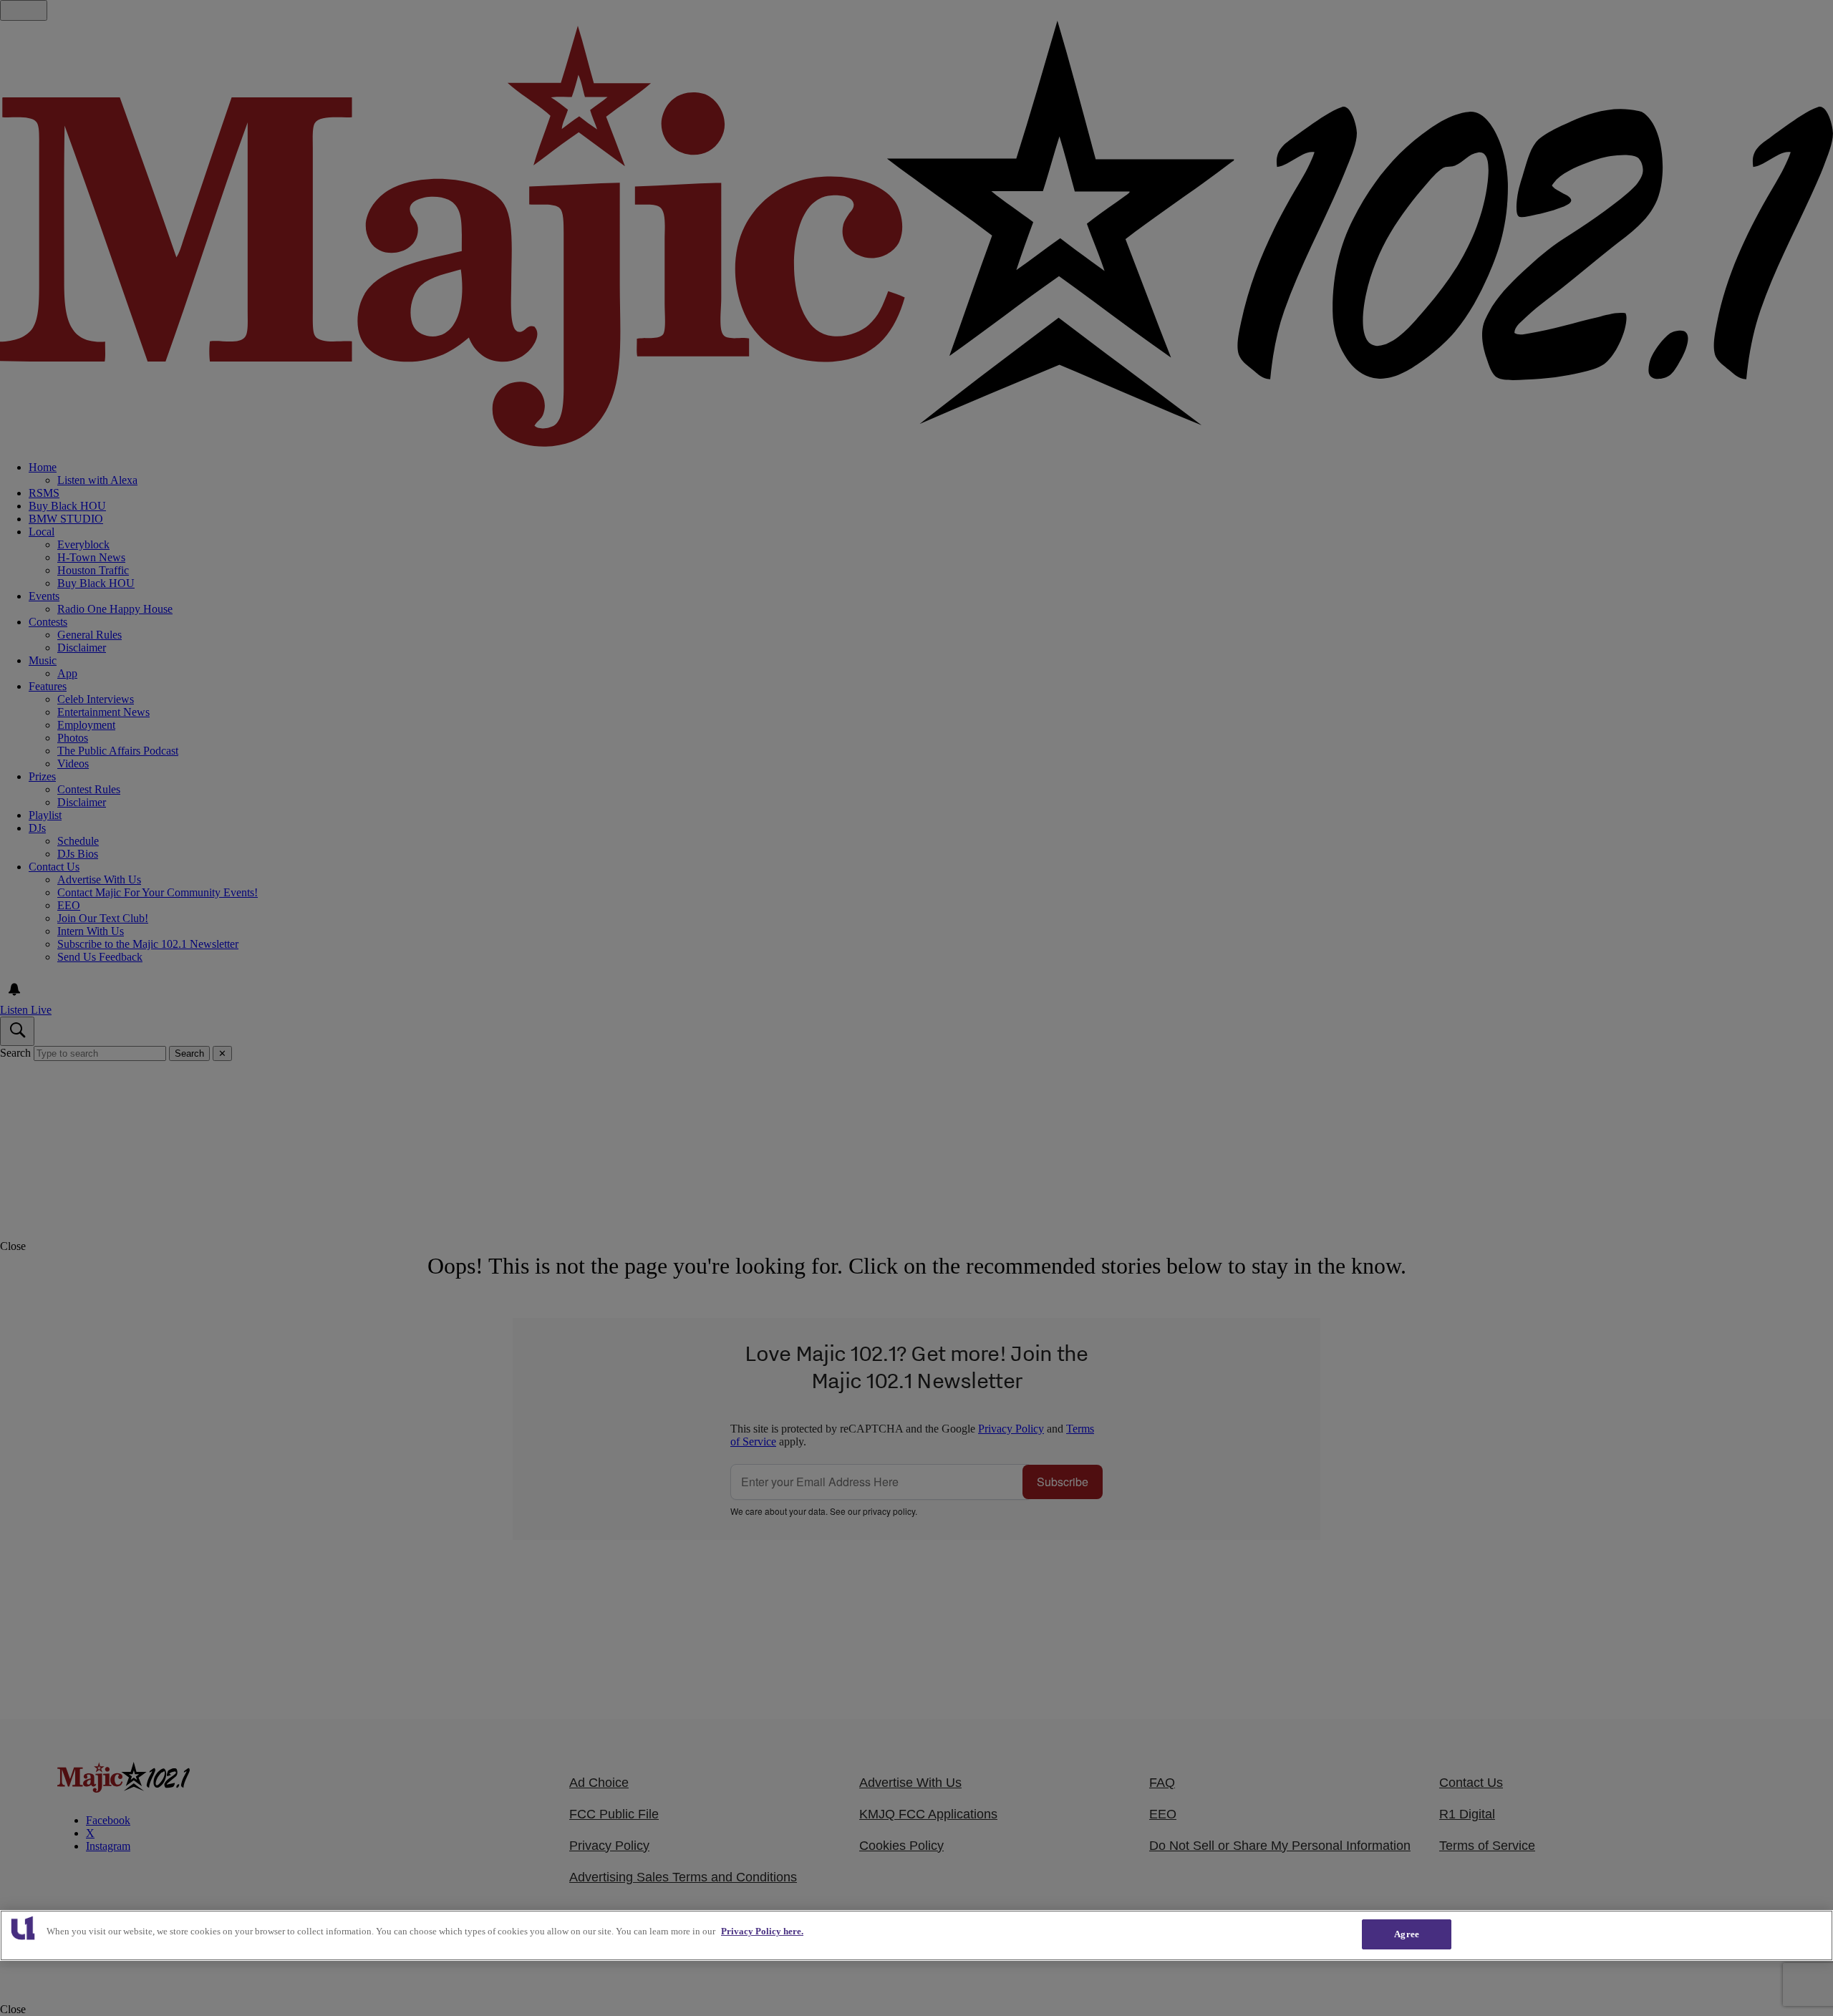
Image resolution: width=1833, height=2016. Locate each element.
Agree (1407, 1934)
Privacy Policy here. (762, 1931)
